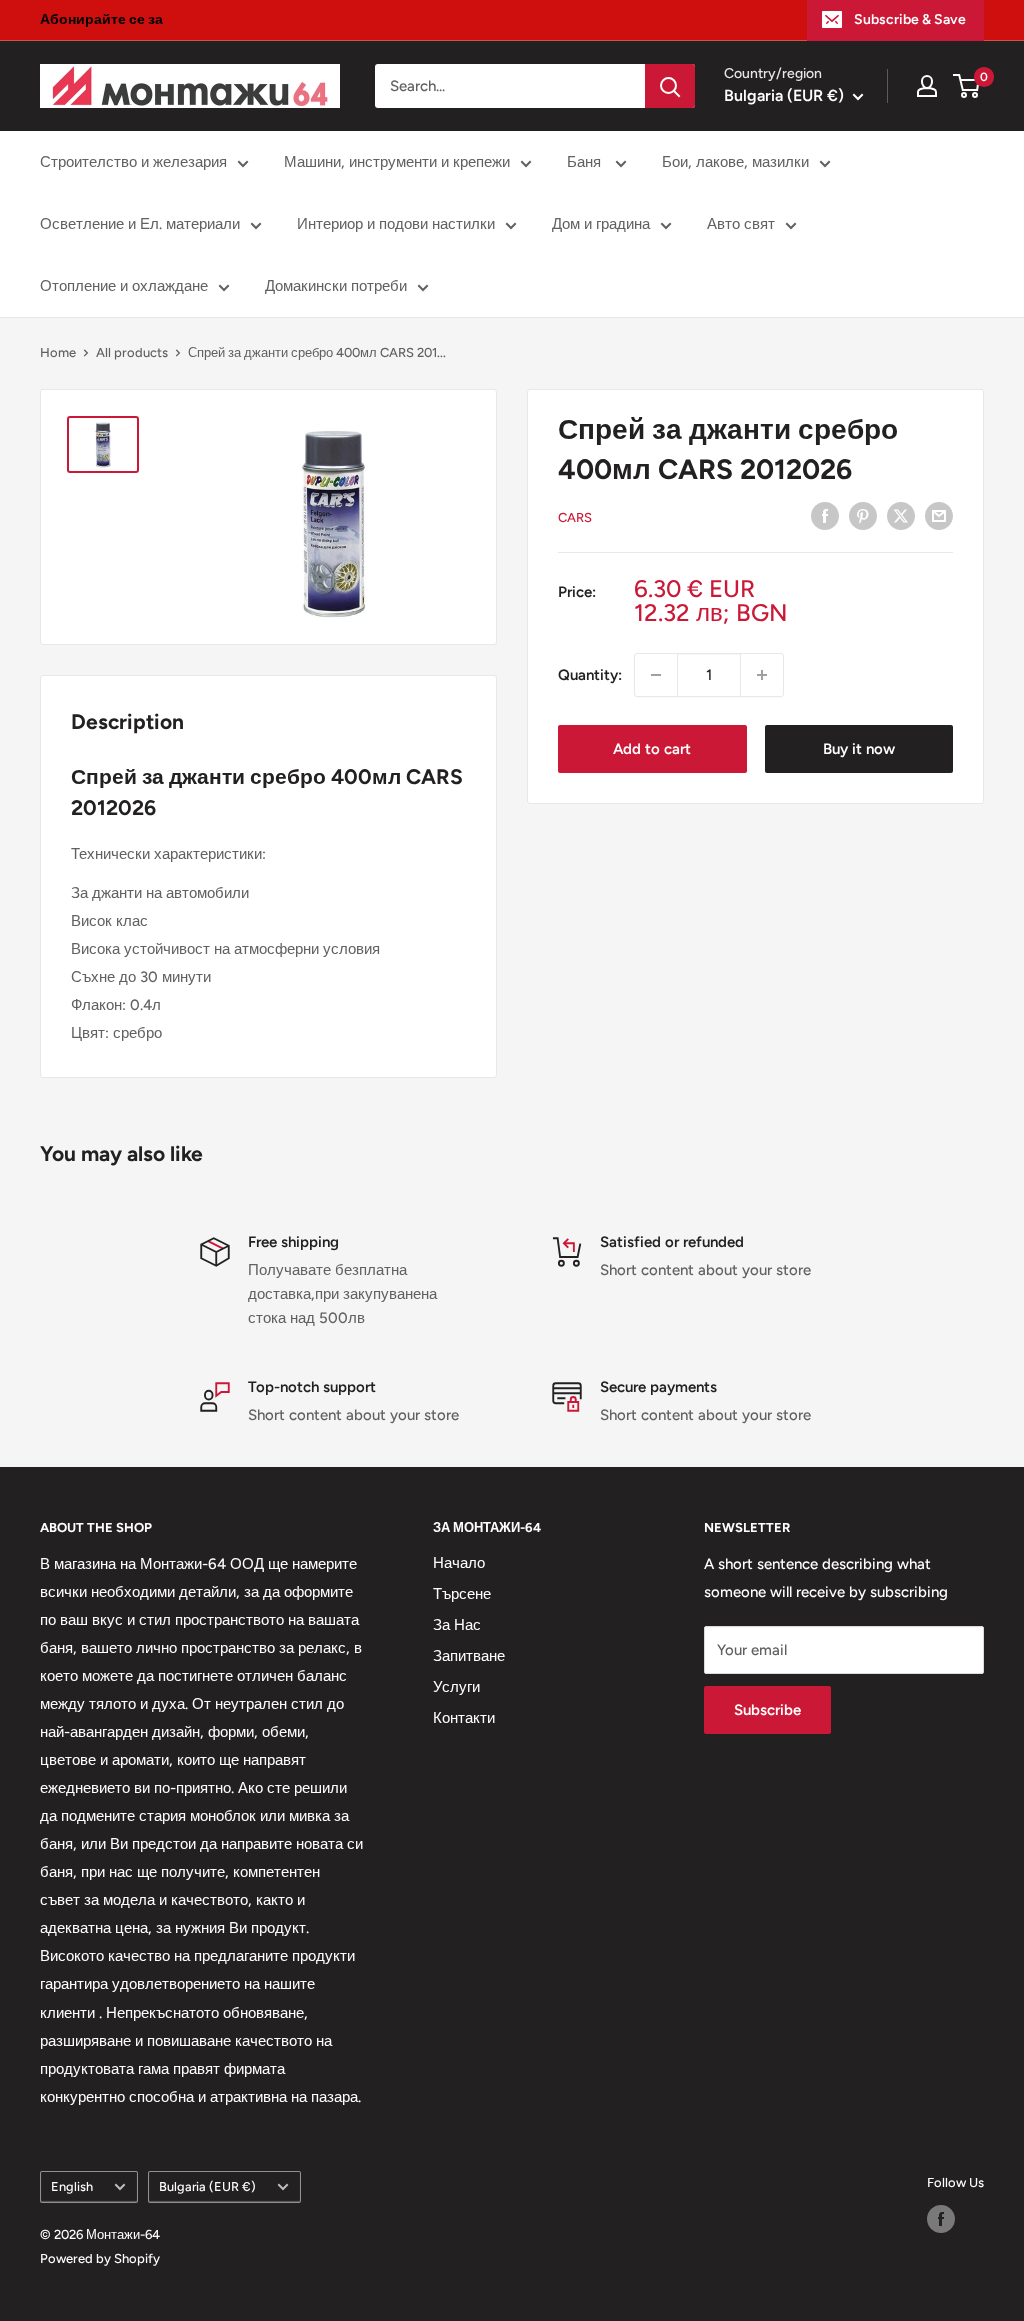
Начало (459, 1563)
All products (132, 352)
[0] (967, 86)
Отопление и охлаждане (124, 286)
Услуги (456, 1687)
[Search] (670, 86)
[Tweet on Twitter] (901, 515)
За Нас (457, 1625)
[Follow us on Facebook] (941, 2219)
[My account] (927, 86)
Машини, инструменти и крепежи (397, 162)
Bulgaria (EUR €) (207, 2186)
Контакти (464, 1718)
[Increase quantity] (762, 675)
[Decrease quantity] (656, 675)
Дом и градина (601, 224)
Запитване (469, 1656)
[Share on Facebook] (825, 515)
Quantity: (590, 675)
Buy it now (859, 749)
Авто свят (741, 224)
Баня (586, 162)
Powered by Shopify (100, 2258)
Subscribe (767, 1710)
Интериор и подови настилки (396, 224)
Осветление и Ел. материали (140, 224)
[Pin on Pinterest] (863, 515)
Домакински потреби (336, 286)
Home (58, 352)
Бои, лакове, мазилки (735, 162)
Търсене (462, 1594)
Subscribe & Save (910, 19)
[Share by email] (939, 515)
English (72, 2186)
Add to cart (652, 749)
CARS (575, 517)
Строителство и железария (133, 162)
